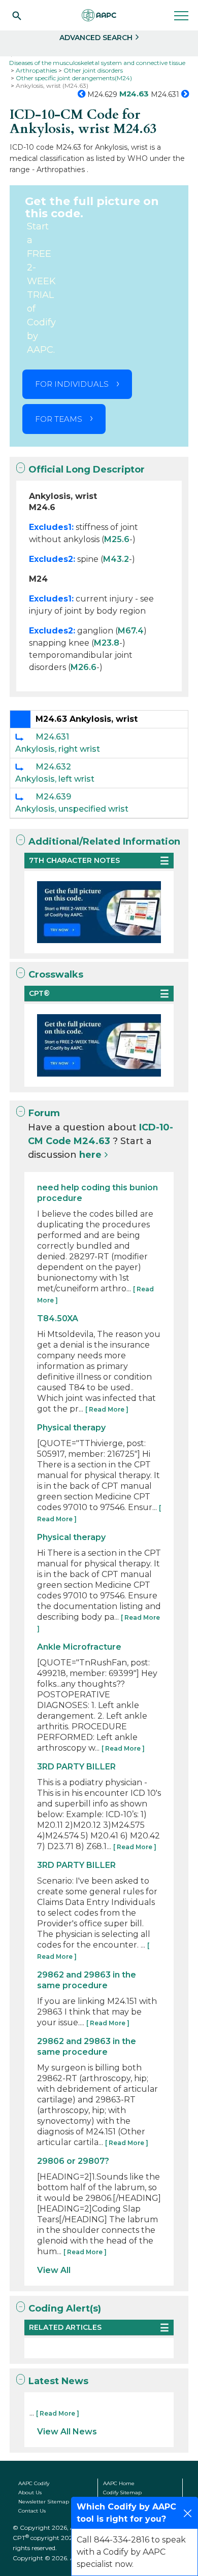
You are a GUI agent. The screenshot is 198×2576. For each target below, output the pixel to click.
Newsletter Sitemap (44, 2502)
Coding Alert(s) (65, 2309)
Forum (44, 1113)
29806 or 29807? (73, 2161)
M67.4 (131, 631)
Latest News (58, 2381)
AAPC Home (119, 2483)
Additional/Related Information (104, 842)
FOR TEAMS (59, 419)
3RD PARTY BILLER (76, 1767)
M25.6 (117, 539)
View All (54, 2270)
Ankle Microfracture (79, 1647)
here (90, 1155)
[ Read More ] (107, 1409)
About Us (30, 2493)
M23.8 (107, 643)
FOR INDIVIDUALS (72, 384)
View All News (67, 2432)
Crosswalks (56, 975)
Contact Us (32, 2511)
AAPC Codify (34, 2483)
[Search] (17, 15)
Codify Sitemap (122, 2493)
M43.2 (116, 559)
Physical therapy (71, 1428)
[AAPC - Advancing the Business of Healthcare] (99, 15)
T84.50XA (58, 1318)
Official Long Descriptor (87, 470)
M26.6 (84, 667)
